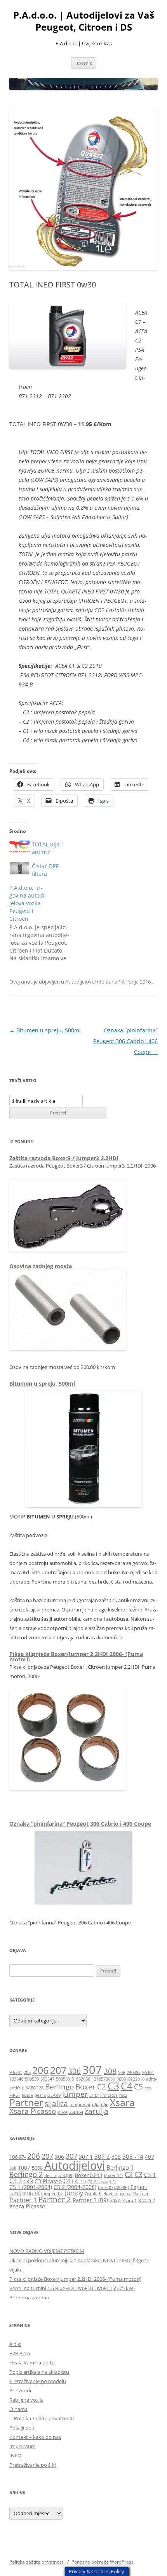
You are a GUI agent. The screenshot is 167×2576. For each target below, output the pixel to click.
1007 (24, 2168)
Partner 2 (55, 2199)
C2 (102, 2087)
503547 (47, 2079)
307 (92, 2070)
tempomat (80, 2105)
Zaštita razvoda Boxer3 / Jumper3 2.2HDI (64, 1158)
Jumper (75, 2094)
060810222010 (130, 2079)
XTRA (63, 2112)
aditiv (152, 2079)
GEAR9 (54, 2095)
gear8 (40, 2095)
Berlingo (59, 2087)
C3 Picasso (48, 2181)
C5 (138, 2087)
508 (122, 2072)
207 (58, 2070)
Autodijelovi (79, 982)
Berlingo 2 (26, 2174)
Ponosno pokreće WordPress (103, 2562)
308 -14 (133, 2156)
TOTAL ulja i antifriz (47, 848)
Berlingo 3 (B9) (59, 2175)
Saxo (115, 2200)
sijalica (56, 2103)
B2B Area (20, 2353)
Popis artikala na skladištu (39, 2372)
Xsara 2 (147, 2200)
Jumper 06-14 (24, 2193)
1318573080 (103, 2079)
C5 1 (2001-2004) (31, 2187)
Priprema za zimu (29, 2297)
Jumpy (74, 2193)
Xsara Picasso (33, 2111)
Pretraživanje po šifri (33, 2465)
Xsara (122, 2102)
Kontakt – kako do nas (35, 2437)
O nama (18, 2409)
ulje (105, 2105)
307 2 (102, 2156)
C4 (127, 2086)
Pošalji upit (22, 2428)
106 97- (17, 2157)
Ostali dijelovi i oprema (108, 2194)
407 (150, 2157)
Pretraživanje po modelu (38, 2381)
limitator (109, 2095)
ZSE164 (76, 2112)
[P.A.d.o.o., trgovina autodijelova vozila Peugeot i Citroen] (44, 923)
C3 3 (28, 2181)
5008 (37, 2168)
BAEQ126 (34, 2088)
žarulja (97, 2111)
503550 (63, 2079)
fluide (27, 2095)
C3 (113, 2086)
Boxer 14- (113, 2175)
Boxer (85, 2087)
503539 (32, 2079)
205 (27, 2072)
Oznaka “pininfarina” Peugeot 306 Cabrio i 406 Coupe (125, 1041)
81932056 (81, 2079)
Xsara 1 (130, 2201)
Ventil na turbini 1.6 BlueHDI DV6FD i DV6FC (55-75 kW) (72, 2288)
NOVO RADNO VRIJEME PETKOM (47, 2251)
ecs (148, 2088)
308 (110, 2071)
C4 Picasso (98, 2182)
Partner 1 (23, 2200)
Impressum (23, 2446)
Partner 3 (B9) (90, 2200)
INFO (15, 2456)
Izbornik (84, 63)
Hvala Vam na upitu (32, 2363)
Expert (139, 2187)
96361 (148, 2072)
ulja (96, 2105)
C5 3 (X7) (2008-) (113, 2187)
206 (40, 2070)
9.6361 (16, 2072)
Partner (26, 2102)
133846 (16, 2079)
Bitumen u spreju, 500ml (45, 1030)
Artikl (15, 2344)
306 (74, 2071)
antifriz (17, 2088)
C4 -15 (79, 2181)
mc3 (123, 2095)
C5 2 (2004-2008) (75, 2187)
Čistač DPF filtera (45, 870)
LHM (94, 2095)
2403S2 (134, 2072)
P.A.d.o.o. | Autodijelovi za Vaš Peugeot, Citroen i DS (84, 21)
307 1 (86, 2157)
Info (100, 982)
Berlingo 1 (120, 2167)
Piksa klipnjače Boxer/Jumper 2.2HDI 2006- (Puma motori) (76, 1657)
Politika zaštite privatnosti (44, 2418)
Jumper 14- (52, 2194)
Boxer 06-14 (89, 2175)
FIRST (15, 2095)
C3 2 (16, 2181)
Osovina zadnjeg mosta (41, 1266)
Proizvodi (20, 2390)
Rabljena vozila (26, 2400)
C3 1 (150, 2175)
